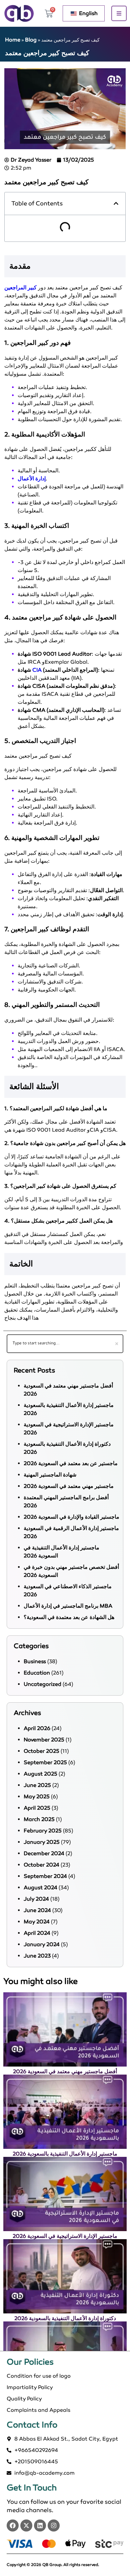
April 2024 (37, 1933)
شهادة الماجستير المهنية (50, 1475)
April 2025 (37, 1808)
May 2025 (37, 1796)
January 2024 (42, 1944)
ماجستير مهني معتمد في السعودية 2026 (69, 1486)
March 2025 (39, 1819)
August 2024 (40, 1887)
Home (13, 40)
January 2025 (42, 1842)
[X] (26, 2525)
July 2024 (36, 1899)
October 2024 (41, 1865)
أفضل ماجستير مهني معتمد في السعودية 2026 (65, 2071)
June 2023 (37, 1956)
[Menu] (119, 13)
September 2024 (45, 1876)
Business (35, 1661)
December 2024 (44, 1853)
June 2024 (37, 1910)
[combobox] (65, 1344)
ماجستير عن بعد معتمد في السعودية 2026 (71, 1463)
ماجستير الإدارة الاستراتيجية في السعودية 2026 (65, 2236)
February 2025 (43, 1831)
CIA (37, 670)
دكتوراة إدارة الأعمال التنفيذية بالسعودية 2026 (65, 2318)
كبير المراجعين (20, 288)
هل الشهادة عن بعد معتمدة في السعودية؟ (69, 1617)
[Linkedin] (40, 2525)
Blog (31, 40)
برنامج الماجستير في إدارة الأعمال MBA (68, 1606)
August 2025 (40, 1774)
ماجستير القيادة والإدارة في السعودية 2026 (71, 1517)
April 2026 (37, 1728)
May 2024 (37, 1922)
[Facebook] (13, 2525)
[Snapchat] (54, 2525)
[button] (116, 203)
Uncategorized (42, 1684)
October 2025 (41, 1751)
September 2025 (45, 1762)
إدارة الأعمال (32, 479)
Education (37, 1673)
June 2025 (37, 1785)
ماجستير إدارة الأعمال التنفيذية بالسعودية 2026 (65, 2154)
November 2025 (44, 1740)
